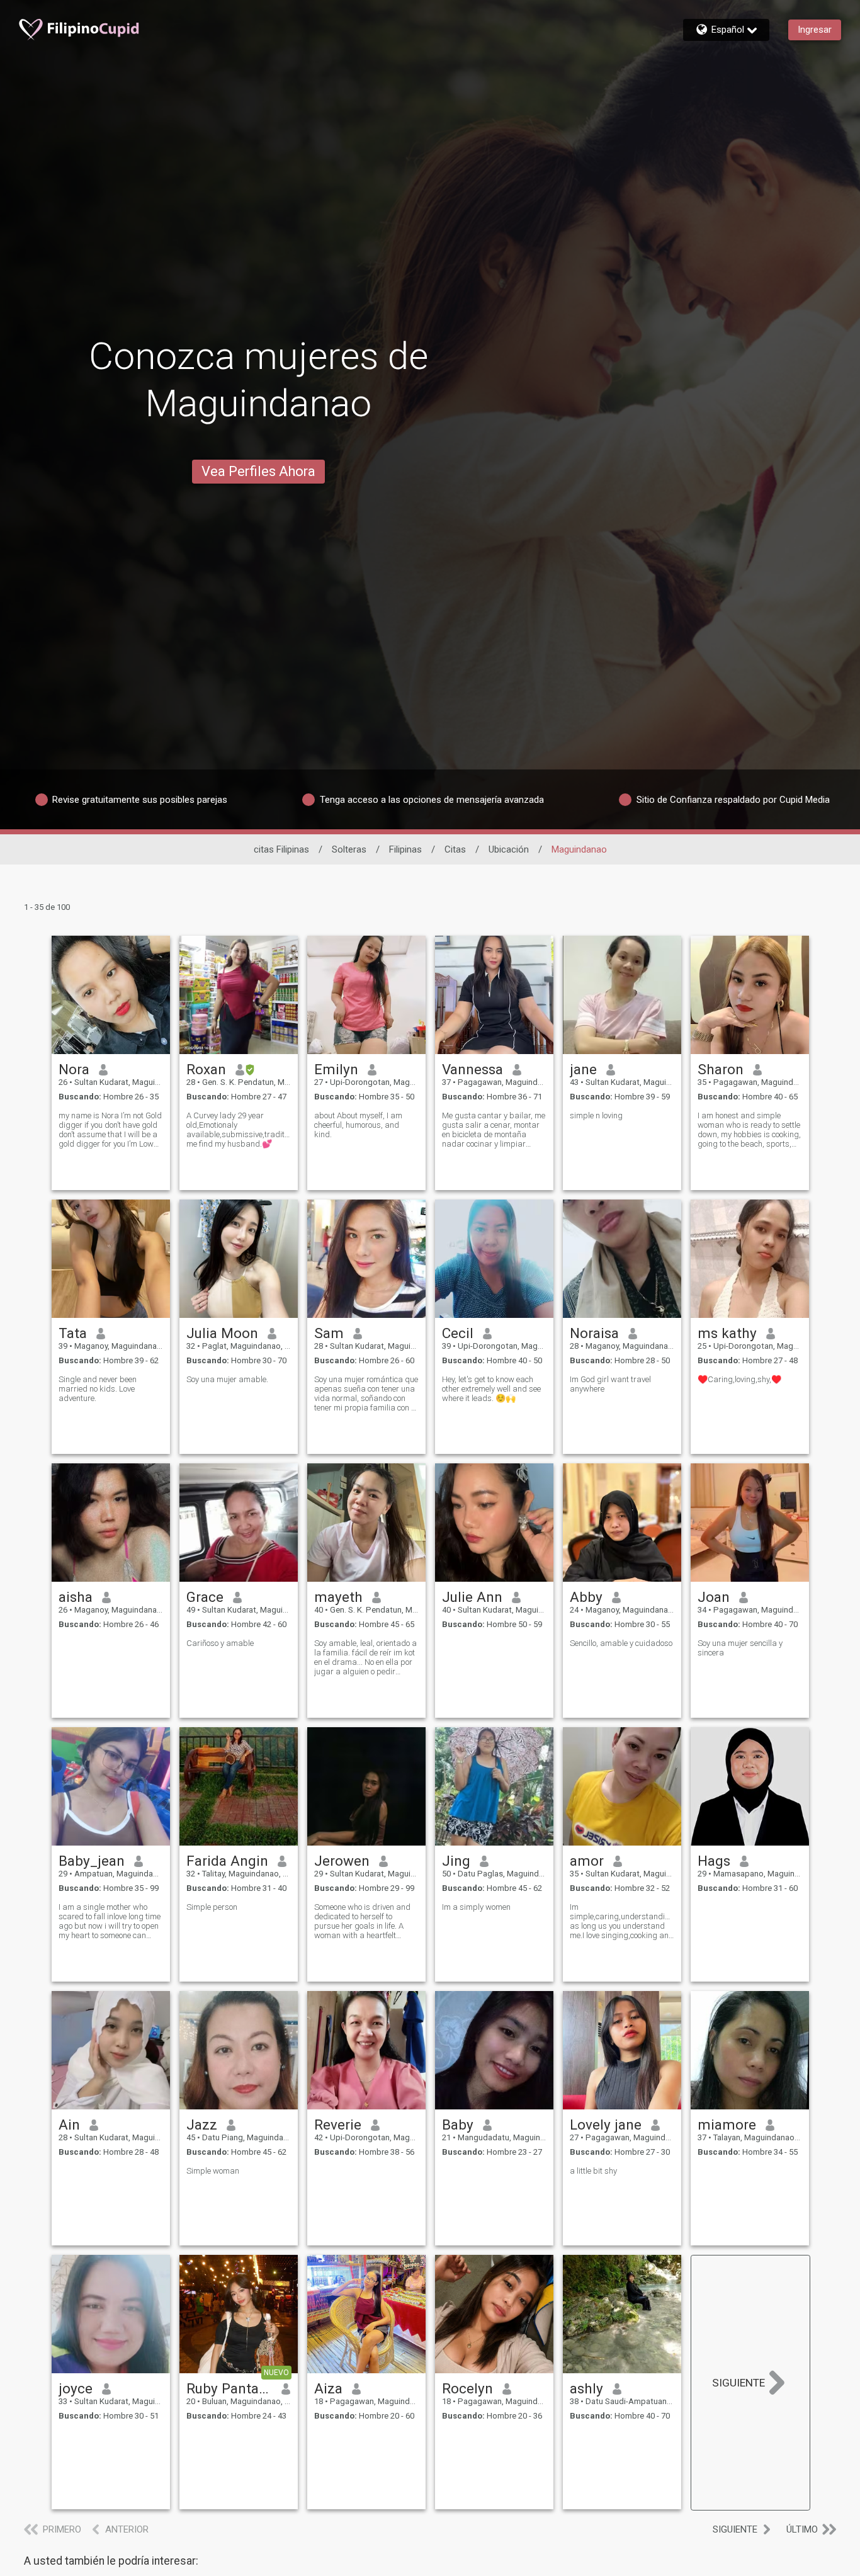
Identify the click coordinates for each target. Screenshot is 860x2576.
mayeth (338, 1597)
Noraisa (594, 1333)
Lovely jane (606, 2125)
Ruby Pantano (229, 2388)
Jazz (202, 2125)
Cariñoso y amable (220, 1643)
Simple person (212, 1907)
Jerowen (342, 1861)
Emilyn (336, 1069)
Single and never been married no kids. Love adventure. (98, 1389)
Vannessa (472, 1069)
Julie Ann (472, 1597)
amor (587, 1861)
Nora (74, 1069)
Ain (69, 2125)
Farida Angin (227, 1861)
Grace (205, 1597)
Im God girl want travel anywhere (610, 1384)
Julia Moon (222, 1333)
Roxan (206, 1069)
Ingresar (815, 30)
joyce (76, 2388)
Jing (456, 1861)
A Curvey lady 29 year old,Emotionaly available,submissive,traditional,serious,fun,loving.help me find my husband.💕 (239, 1130)
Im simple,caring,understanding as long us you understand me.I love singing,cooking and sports (622, 1921)
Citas (455, 849)
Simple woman (213, 2171)
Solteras (349, 849)
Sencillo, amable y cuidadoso (621, 1643)
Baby (458, 2125)
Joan (714, 1597)
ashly (586, 2388)
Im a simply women (476, 1907)
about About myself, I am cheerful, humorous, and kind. (358, 1125)
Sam (329, 1333)
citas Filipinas (281, 849)
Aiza (328, 2388)
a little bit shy (593, 2171)
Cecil (458, 1333)
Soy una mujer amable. (227, 1379)
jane (583, 1069)
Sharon (721, 1069)
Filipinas (405, 849)
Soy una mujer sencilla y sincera (740, 1648)
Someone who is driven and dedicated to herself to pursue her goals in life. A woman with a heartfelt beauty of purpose (362, 1921)
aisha (76, 1597)
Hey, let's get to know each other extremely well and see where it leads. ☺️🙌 (491, 1389)
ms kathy (727, 1333)
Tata (73, 1333)
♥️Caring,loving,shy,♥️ (739, 1379)
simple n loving (596, 1115)
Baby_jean (92, 1861)
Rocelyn (467, 2388)
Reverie (338, 2125)
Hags (714, 1861)
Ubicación (509, 849)
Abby (586, 1597)
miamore (727, 2125)
